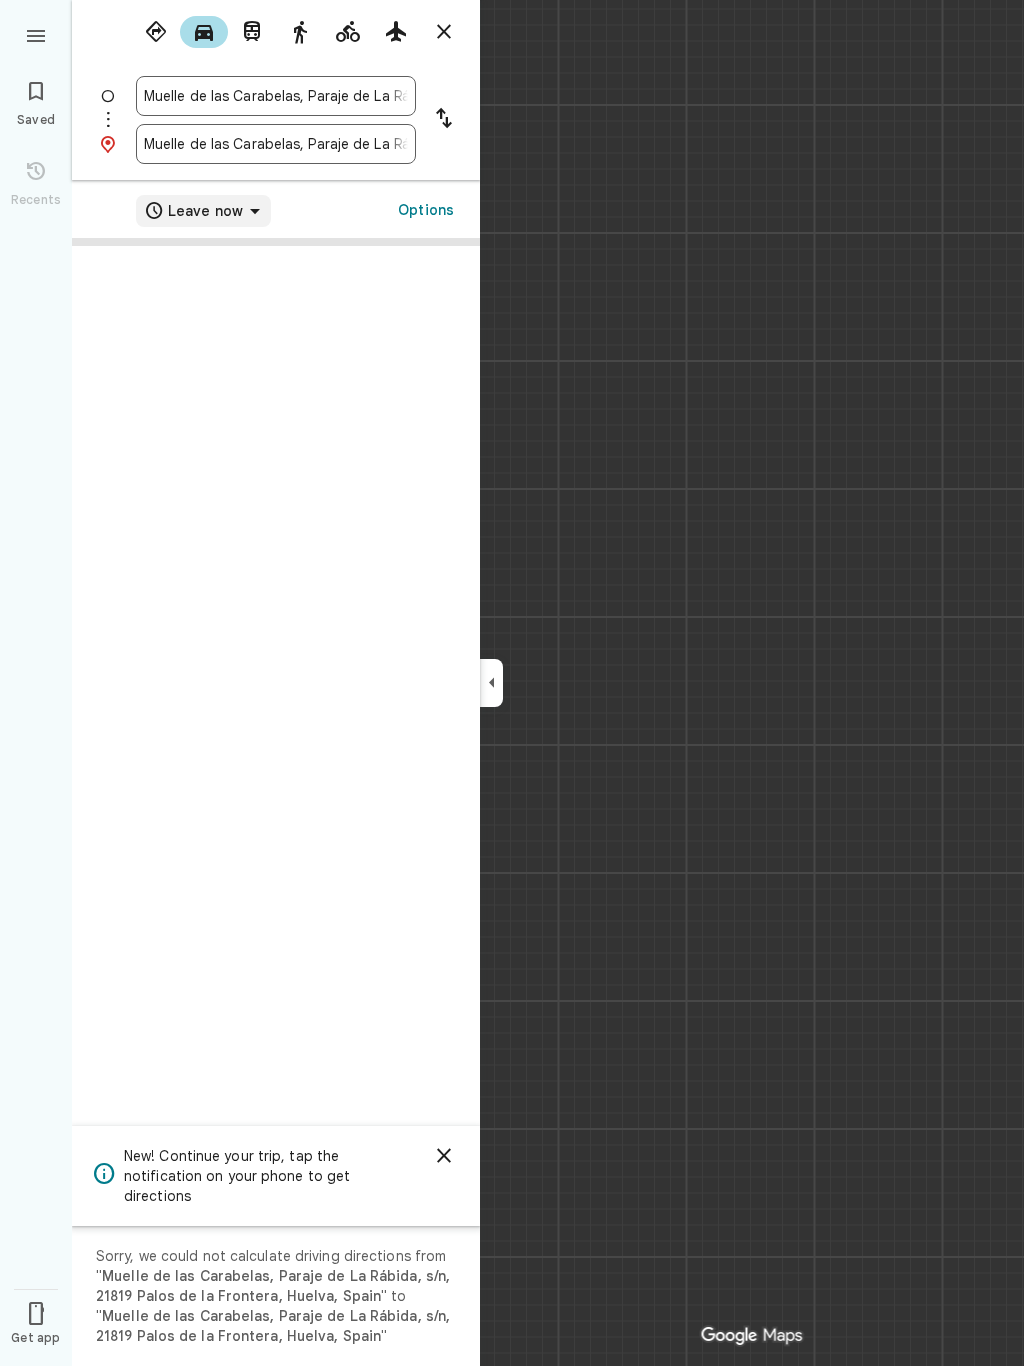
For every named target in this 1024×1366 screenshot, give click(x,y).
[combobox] (276, 96)
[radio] (156, 32)
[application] (512, 683)
